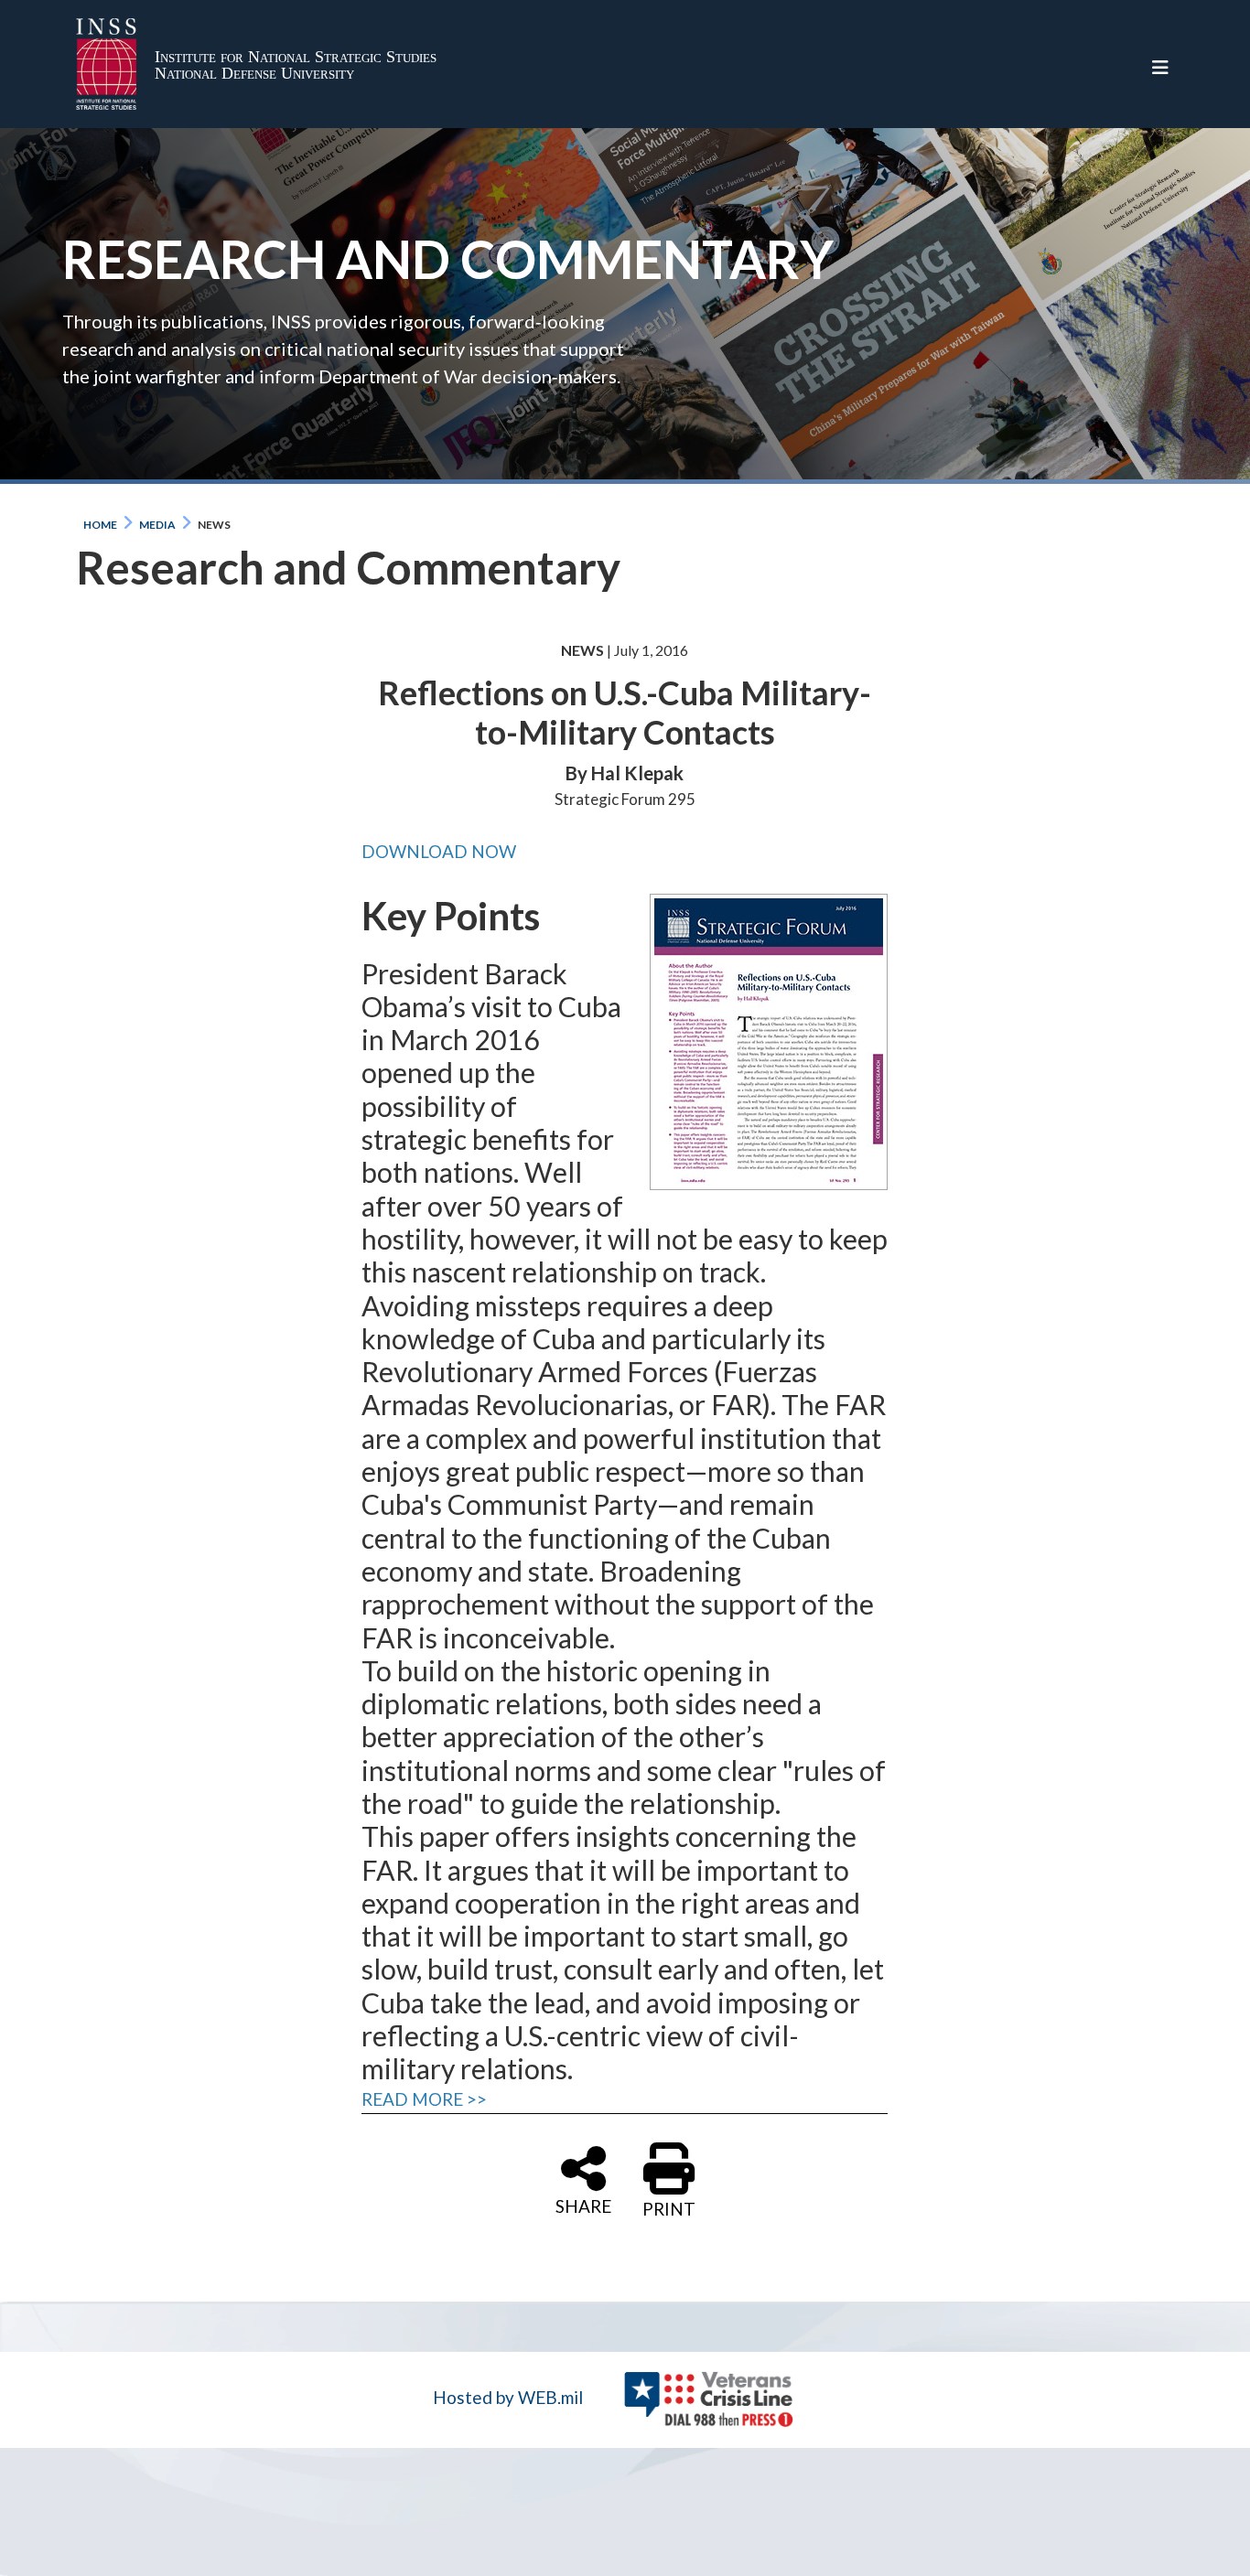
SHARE (583, 2205)
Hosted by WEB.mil (508, 2397)
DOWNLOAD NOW (439, 851)
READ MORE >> (424, 2099)
